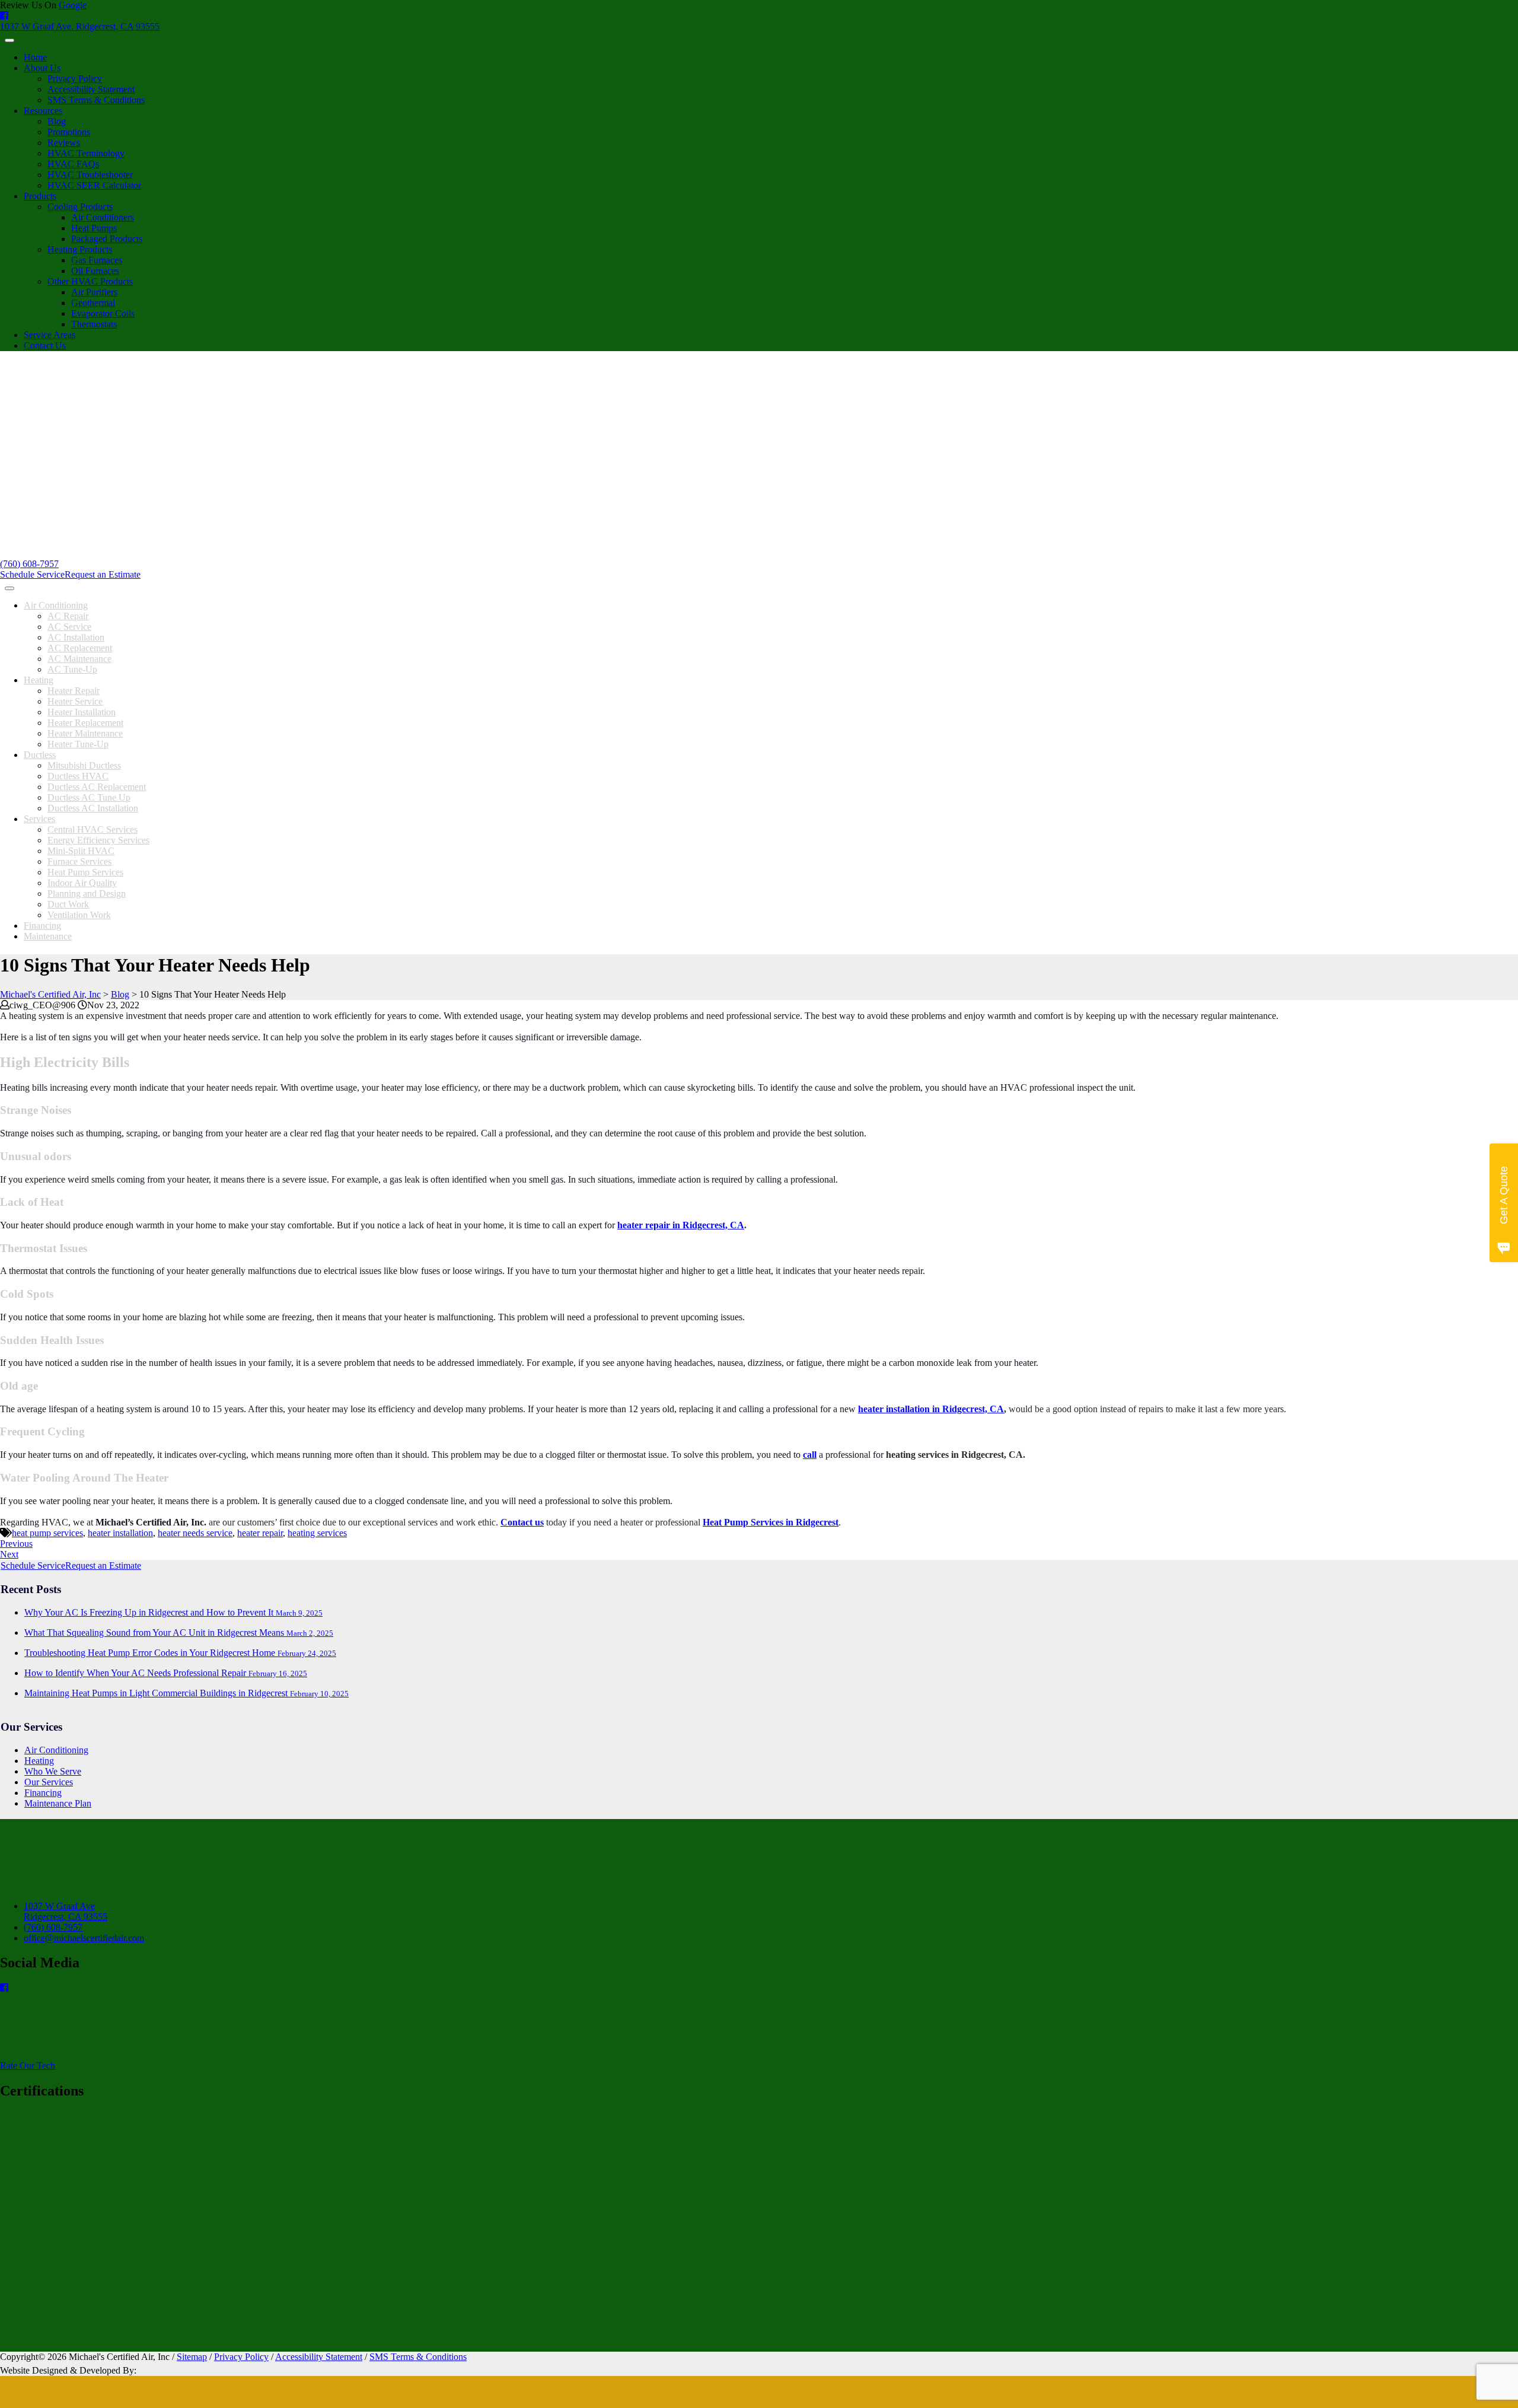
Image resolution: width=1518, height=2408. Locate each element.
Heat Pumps (94, 228)
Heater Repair (74, 691)
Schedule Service (32, 574)
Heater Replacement (85, 723)
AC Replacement (80, 648)
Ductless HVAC (78, 776)
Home (35, 57)
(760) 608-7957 (29, 564)
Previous (16, 1544)
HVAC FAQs (73, 164)
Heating (39, 680)
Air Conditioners (103, 217)
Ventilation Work (79, 915)
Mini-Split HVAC (81, 851)
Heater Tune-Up (78, 744)
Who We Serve (53, 1771)
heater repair (260, 1533)
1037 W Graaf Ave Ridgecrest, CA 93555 (66, 1911)
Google (73, 5)
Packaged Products (107, 239)
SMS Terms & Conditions (96, 100)
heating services (317, 1533)
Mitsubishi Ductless (84, 765)
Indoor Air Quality (82, 883)
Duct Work (68, 904)
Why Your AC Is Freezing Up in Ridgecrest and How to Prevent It (173, 1612)
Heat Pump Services (85, 872)
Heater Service (75, 701)
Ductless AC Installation (93, 808)
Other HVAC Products (90, 281)
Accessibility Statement (91, 89)
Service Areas (50, 335)
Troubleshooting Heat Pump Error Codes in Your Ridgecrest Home (180, 1653)
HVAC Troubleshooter (90, 175)
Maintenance (48, 936)
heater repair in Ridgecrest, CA (681, 1225)
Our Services (49, 1782)
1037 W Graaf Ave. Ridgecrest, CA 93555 (80, 26)
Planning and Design (87, 894)
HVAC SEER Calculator (94, 185)
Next (9, 1554)
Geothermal (93, 303)
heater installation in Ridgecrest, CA (931, 1409)
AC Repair (68, 616)
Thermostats (94, 324)
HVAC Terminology (86, 153)
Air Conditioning (56, 605)
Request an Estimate (103, 574)
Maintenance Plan (58, 1803)
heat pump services (47, 1533)
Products (40, 196)
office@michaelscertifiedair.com (84, 1938)
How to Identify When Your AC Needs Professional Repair (166, 1673)
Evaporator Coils (103, 313)
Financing (42, 926)
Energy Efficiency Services (98, 840)
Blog (57, 121)
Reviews (64, 143)
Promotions (69, 132)
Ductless (40, 755)
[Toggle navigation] (9, 40)
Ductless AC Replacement (97, 787)
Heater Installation (82, 712)
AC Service (69, 627)
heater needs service (195, 1533)
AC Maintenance (79, 659)
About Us (42, 68)
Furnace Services (79, 861)
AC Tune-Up (72, 669)
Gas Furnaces (97, 260)
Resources (43, 111)
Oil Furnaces (95, 271)
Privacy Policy (75, 79)
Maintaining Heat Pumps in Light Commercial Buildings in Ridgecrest (186, 1693)
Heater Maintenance (85, 733)
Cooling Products (80, 207)
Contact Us (45, 345)
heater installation (120, 1533)
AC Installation (76, 637)
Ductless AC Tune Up (89, 797)
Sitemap (192, 2357)
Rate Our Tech (28, 2065)
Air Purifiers (94, 292)
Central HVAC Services (93, 829)
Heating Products (80, 249)
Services (39, 819)
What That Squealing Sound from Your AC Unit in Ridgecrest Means (179, 1633)
